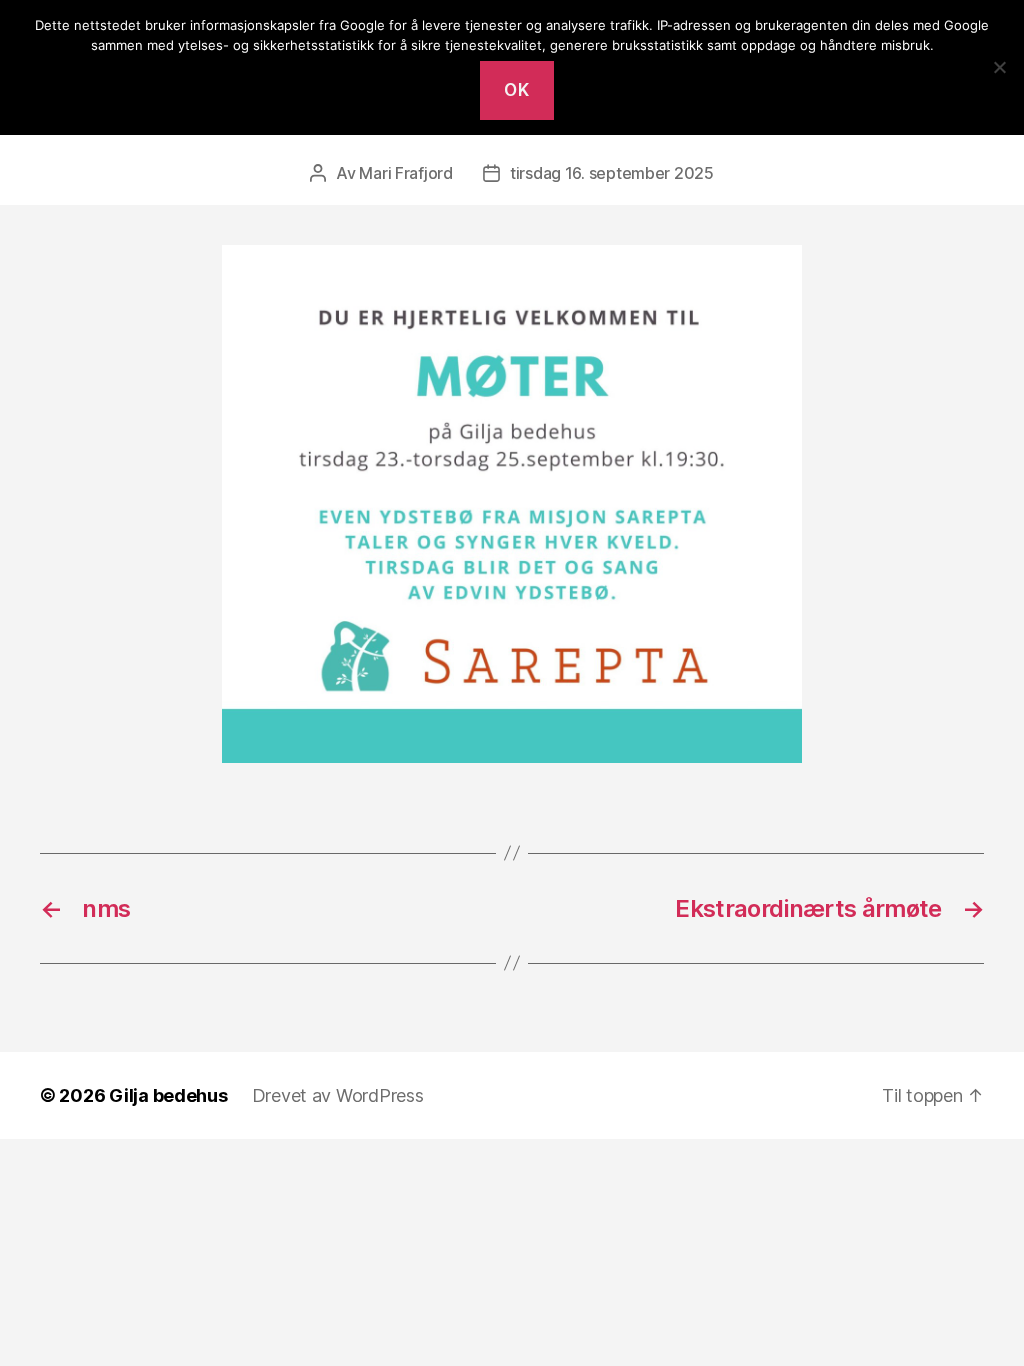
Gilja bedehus (168, 1095)
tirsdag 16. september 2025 (612, 173)
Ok (516, 90)
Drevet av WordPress (338, 1095)
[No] (999, 67)
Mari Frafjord (406, 173)
